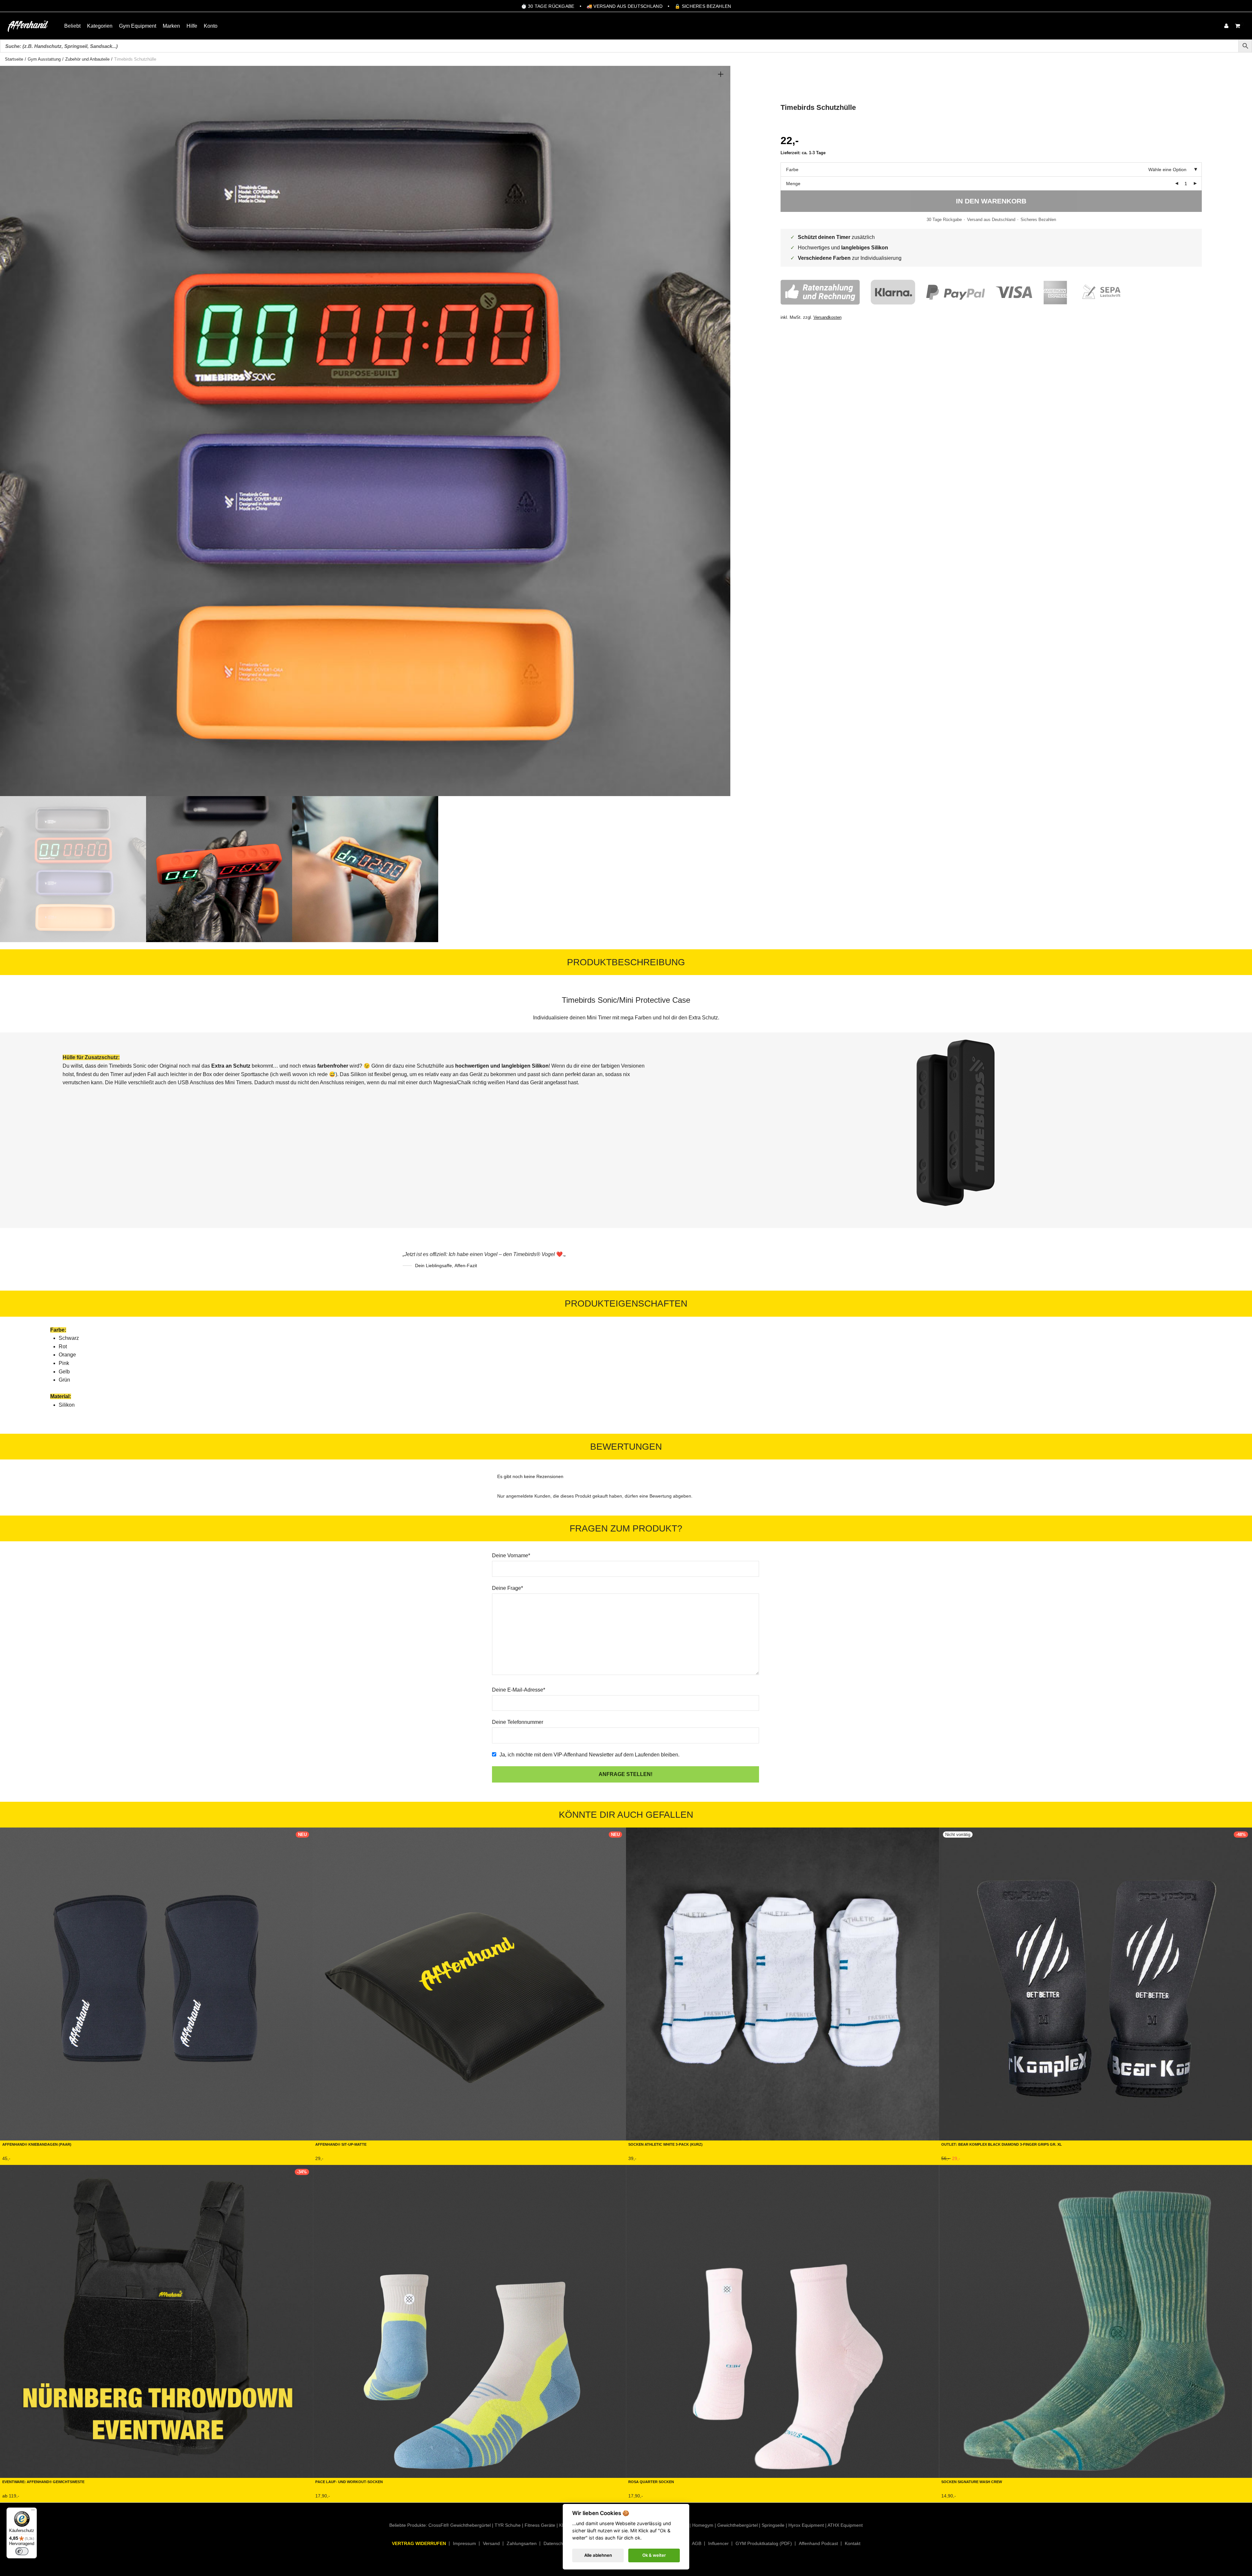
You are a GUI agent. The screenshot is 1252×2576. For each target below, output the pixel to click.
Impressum (464, 2543)
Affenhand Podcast (818, 2543)
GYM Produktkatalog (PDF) (764, 2543)
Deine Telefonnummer (518, 1722)
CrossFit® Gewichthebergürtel (460, 2525)
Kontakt (853, 2543)
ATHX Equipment (845, 2525)
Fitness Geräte (540, 2525)
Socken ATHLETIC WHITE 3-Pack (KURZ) (665, 2144)
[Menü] (33, 2511)
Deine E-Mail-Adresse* (519, 1690)
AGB (697, 2543)
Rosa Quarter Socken (651, 2481)
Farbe (792, 170)
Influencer (718, 2543)
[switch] (22, 2551)
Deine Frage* (507, 1588)
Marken (171, 26)
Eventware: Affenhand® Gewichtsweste (43, 2481)
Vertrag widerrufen (419, 2543)
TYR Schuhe (508, 2525)
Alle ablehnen (598, 2555)
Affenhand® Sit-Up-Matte (341, 2144)
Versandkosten (827, 318)
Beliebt (72, 26)
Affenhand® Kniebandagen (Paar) (37, 2144)
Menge (793, 184)
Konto (211, 26)
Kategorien (100, 26)
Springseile (773, 2525)
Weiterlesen (952, 2160)
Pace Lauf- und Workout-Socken (349, 2481)
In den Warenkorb (991, 201)
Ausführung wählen (22, 2160)
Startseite (14, 59)
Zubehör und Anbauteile (87, 59)
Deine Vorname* (511, 1555)
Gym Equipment (138, 26)
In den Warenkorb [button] (333, 2160)
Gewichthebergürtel (738, 2525)
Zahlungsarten (522, 2543)
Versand (491, 2543)
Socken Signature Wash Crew (972, 2481)
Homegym (703, 2525)
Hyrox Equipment (806, 2525)
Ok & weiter (654, 2555)
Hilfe (192, 26)
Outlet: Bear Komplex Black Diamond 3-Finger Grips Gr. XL (1002, 2144)
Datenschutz (556, 2543)
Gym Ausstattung (44, 59)
